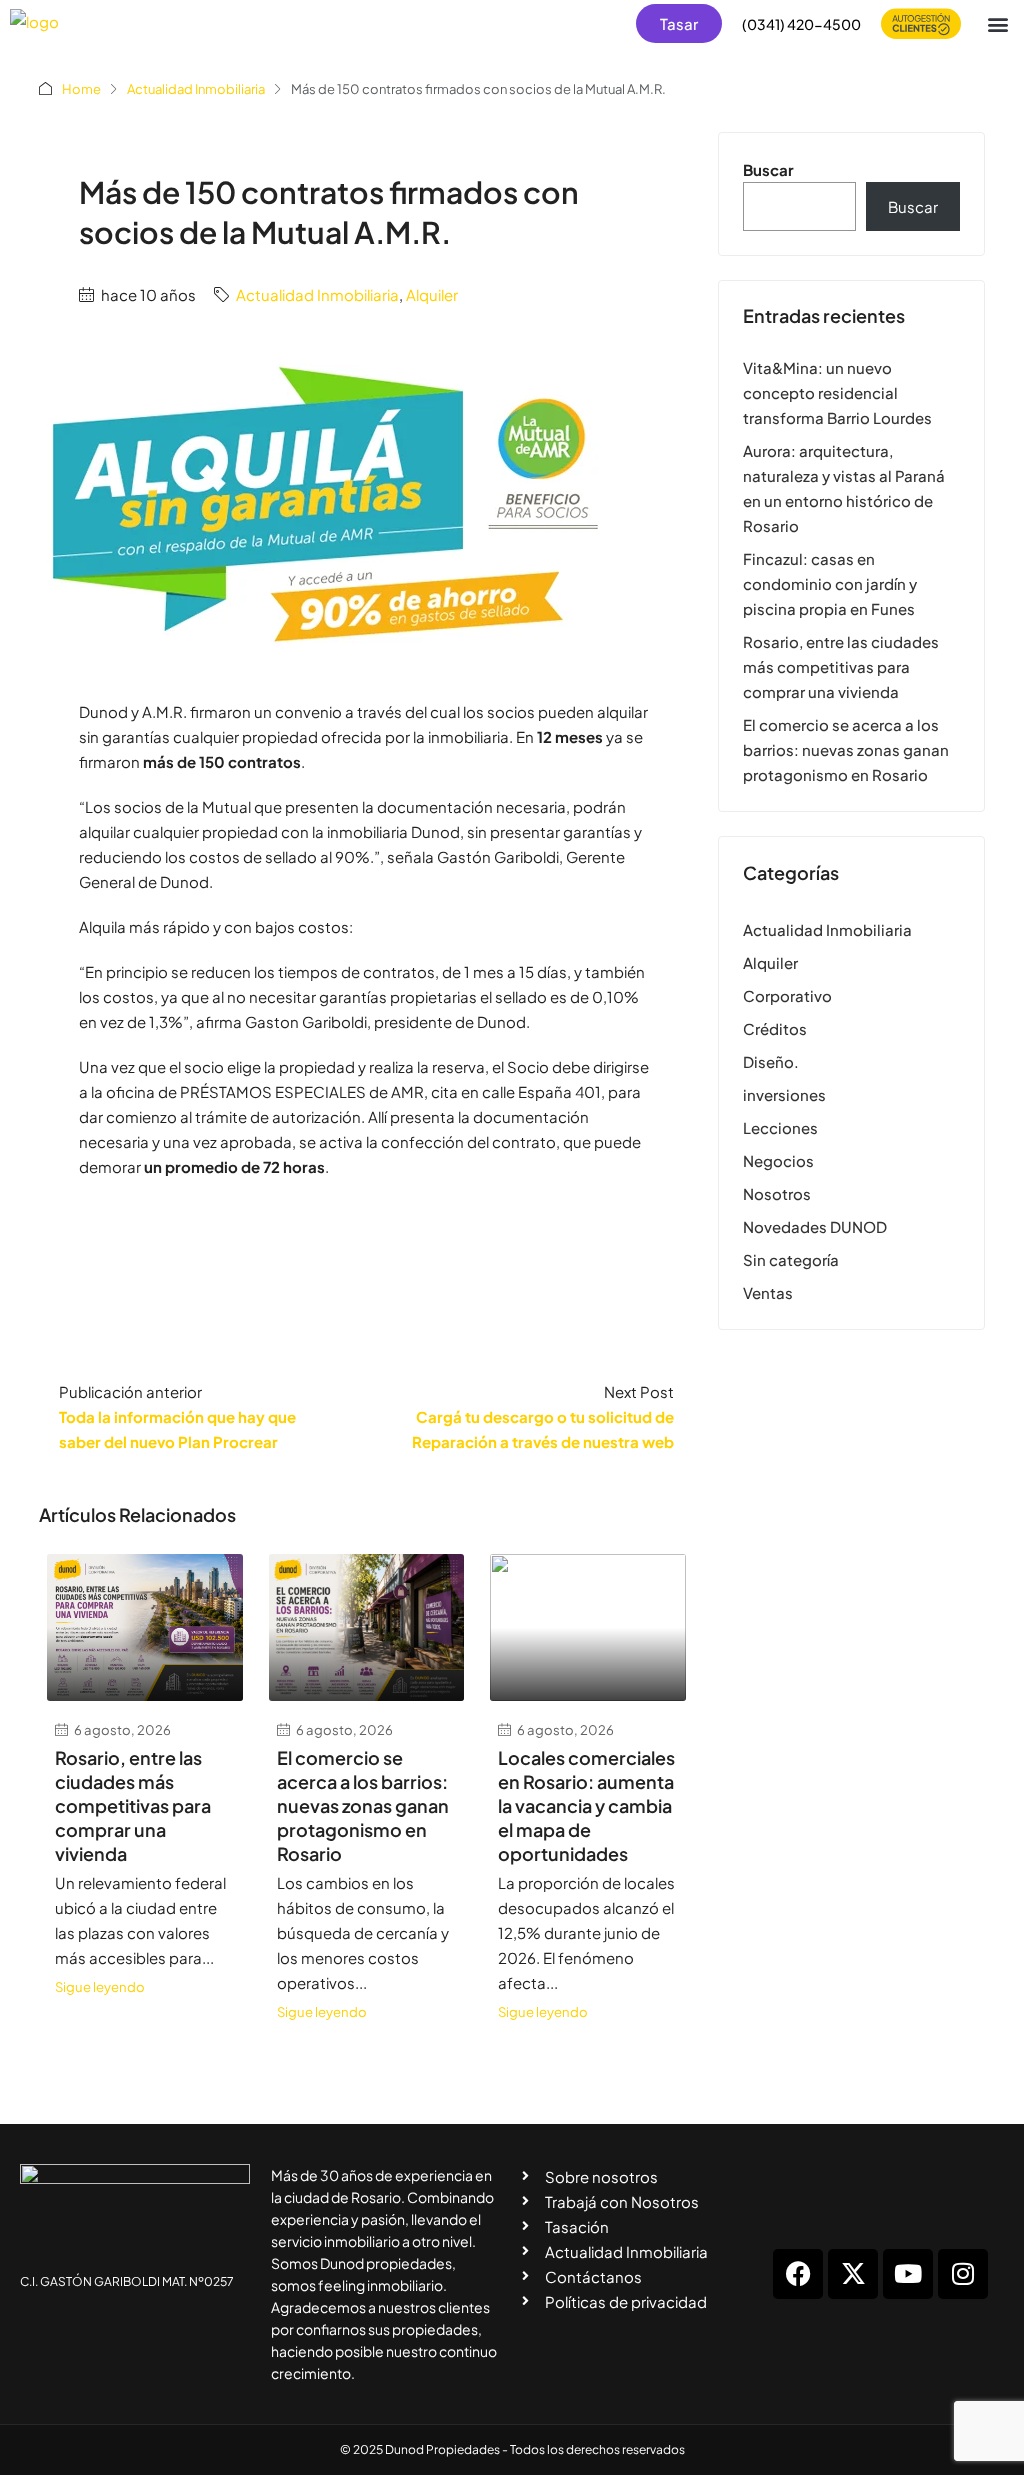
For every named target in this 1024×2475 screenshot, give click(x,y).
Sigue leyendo (100, 1986)
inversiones (784, 1094)
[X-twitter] (853, 2274)
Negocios (778, 1160)
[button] (997, 23)
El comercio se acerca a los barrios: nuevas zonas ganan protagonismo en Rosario (363, 1805)
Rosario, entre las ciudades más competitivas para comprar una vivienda (133, 1805)
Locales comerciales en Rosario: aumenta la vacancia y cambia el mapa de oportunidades (586, 1805)
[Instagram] (963, 2274)
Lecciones (780, 1127)
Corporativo (787, 995)
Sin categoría (791, 1259)
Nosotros (777, 1193)
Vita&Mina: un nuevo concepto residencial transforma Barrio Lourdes (837, 392)
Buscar (768, 169)
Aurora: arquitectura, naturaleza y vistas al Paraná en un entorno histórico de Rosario (844, 488)
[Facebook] (798, 2274)
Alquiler (432, 294)
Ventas (768, 1292)
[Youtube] (908, 2274)
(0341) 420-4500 (801, 24)
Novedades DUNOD (815, 1226)
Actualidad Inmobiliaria (196, 89)
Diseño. (771, 1061)
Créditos (775, 1028)
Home (81, 89)
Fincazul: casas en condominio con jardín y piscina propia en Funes (830, 583)
